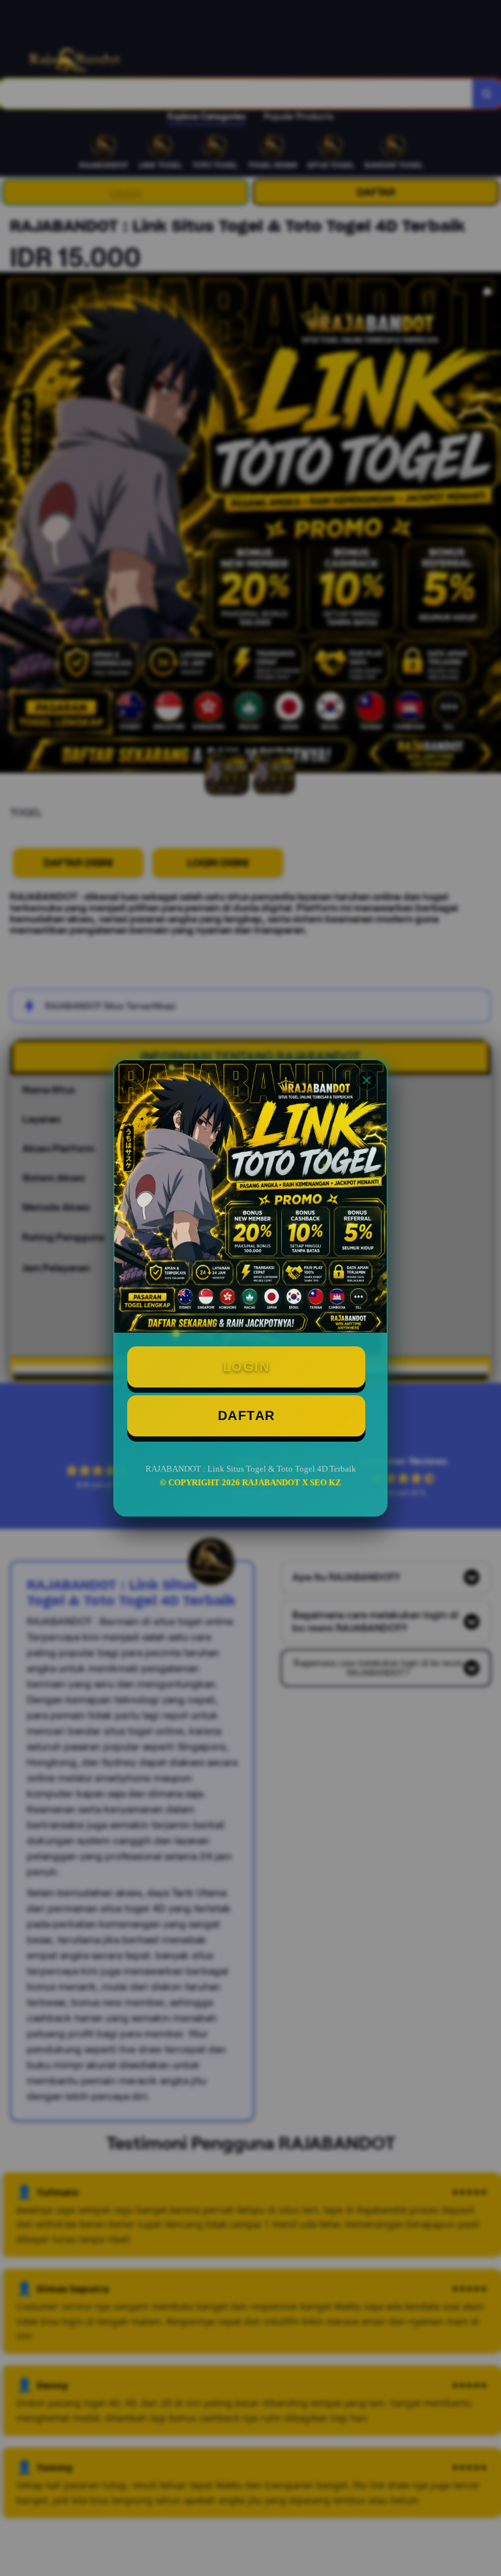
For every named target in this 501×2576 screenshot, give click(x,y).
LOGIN (247, 1367)
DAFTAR (247, 1416)
